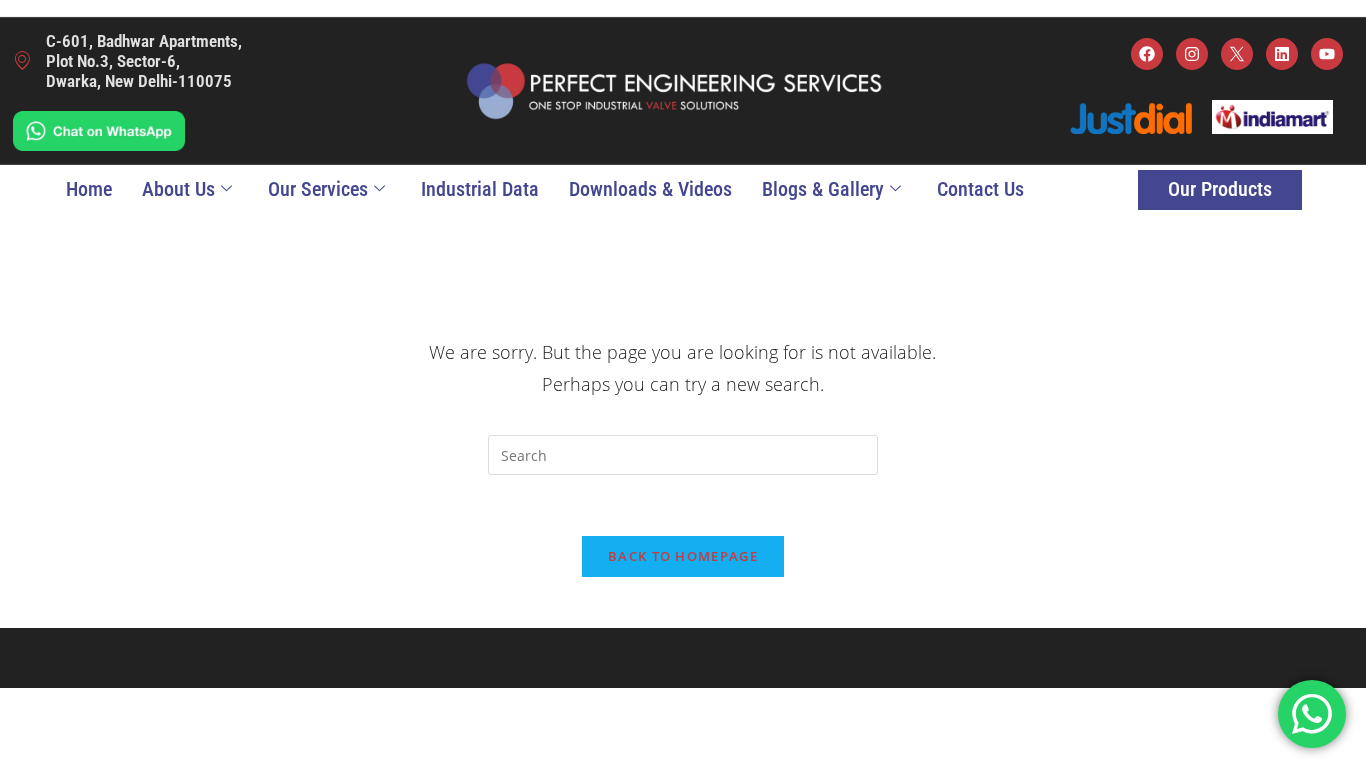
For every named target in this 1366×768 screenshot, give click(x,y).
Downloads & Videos (650, 189)
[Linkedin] (1282, 54)
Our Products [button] (1220, 189)
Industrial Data (480, 189)
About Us (178, 189)
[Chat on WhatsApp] (99, 129)
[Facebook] (1147, 54)
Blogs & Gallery (823, 189)
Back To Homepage (683, 556)
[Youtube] (1327, 54)
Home (89, 189)
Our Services (318, 189)
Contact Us (980, 189)
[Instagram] (1192, 54)
